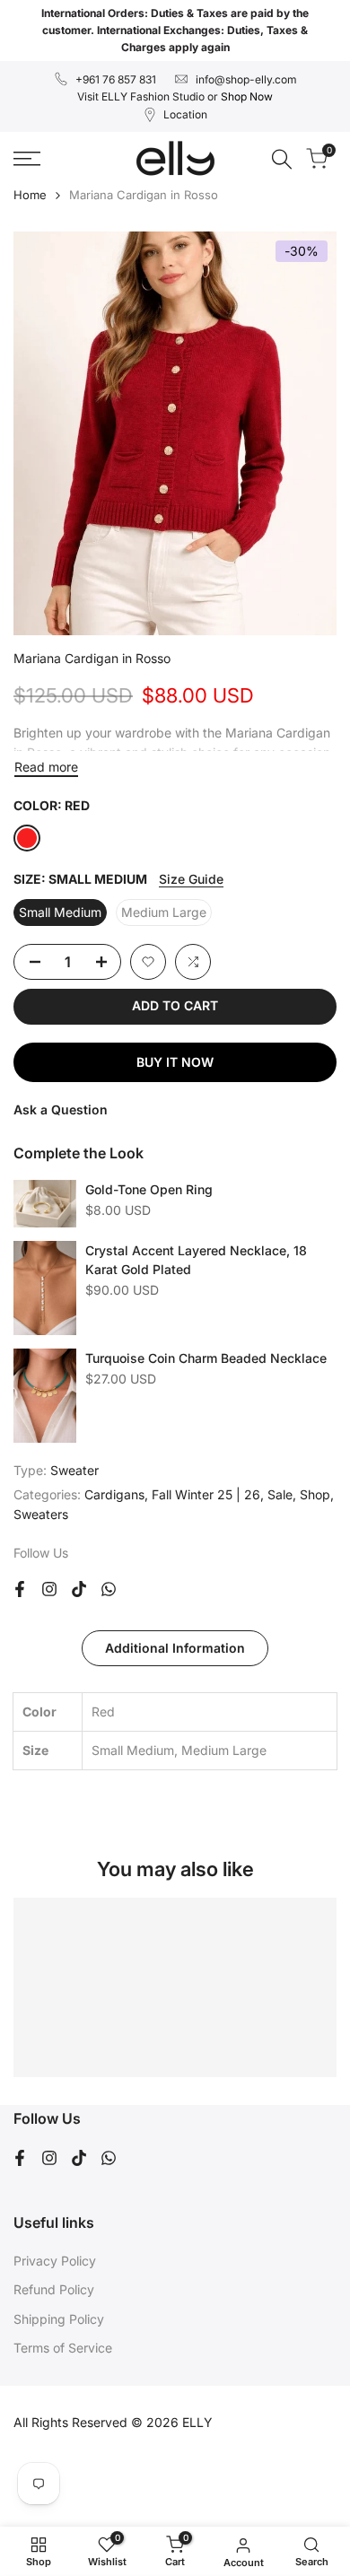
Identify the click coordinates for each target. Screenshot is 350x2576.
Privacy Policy (55, 2261)
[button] (148, 962)
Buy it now (175, 1062)
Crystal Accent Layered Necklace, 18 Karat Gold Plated (196, 1260)
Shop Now (247, 96)
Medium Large (164, 912)
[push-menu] (27, 159)
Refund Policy (54, 2289)
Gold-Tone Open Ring (149, 1189)
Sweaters (41, 1514)
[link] (45, 1204)
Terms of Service (63, 2348)
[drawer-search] (282, 159)
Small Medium (60, 912)
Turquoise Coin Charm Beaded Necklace (206, 1358)
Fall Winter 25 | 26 (206, 1494)
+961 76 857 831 (116, 79)
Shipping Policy (59, 2319)
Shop (315, 1494)
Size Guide (191, 879)
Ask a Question (61, 1109)
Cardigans (114, 1494)
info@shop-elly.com (246, 79)
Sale (280, 1494)
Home (30, 195)
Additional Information (175, 1648)
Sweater (74, 1470)
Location (185, 114)
